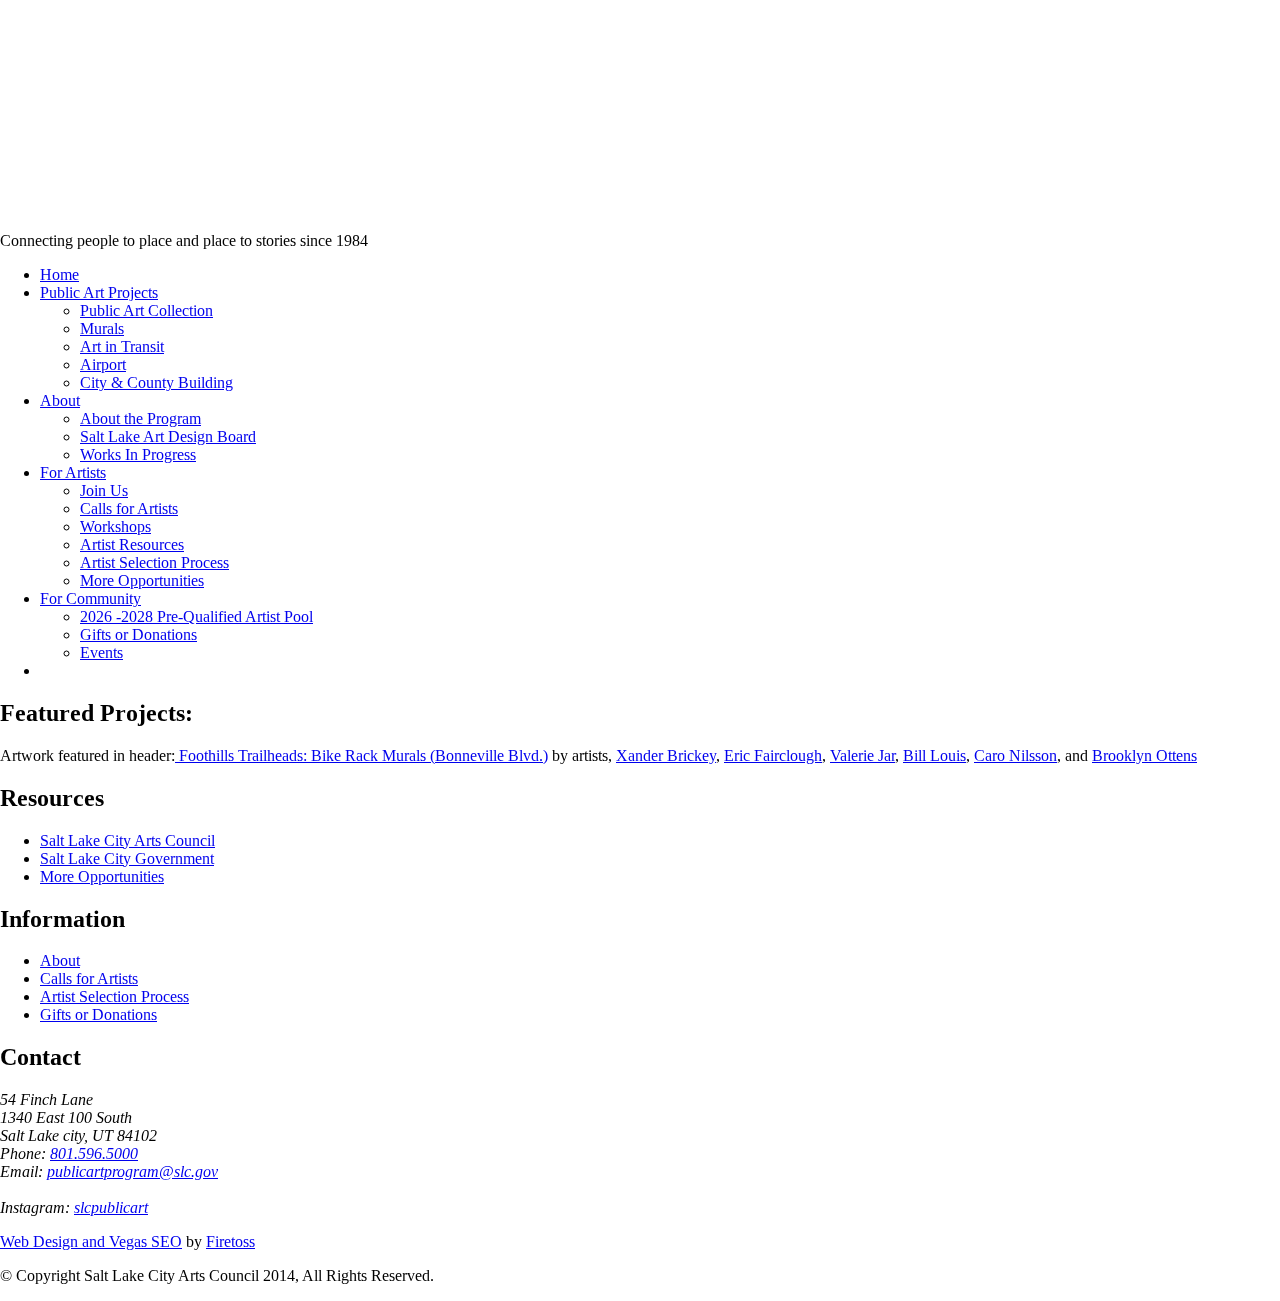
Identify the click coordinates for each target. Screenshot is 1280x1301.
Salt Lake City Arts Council (127, 840)
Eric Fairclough (773, 755)
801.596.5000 (94, 1153)
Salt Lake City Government (127, 858)
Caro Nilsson (1015, 755)
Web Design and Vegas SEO (91, 1241)
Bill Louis (934, 755)
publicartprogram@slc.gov (132, 1171)
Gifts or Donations (98, 1014)
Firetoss (230, 1241)
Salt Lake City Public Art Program (45, 142)
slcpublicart (111, 1207)
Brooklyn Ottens (1144, 755)
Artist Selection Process (114, 996)
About (60, 960)
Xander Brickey (666, 755)
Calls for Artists (89, 978)
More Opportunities (102, 876)
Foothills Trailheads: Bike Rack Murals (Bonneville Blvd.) (361, 755)
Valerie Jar (862, 755)
